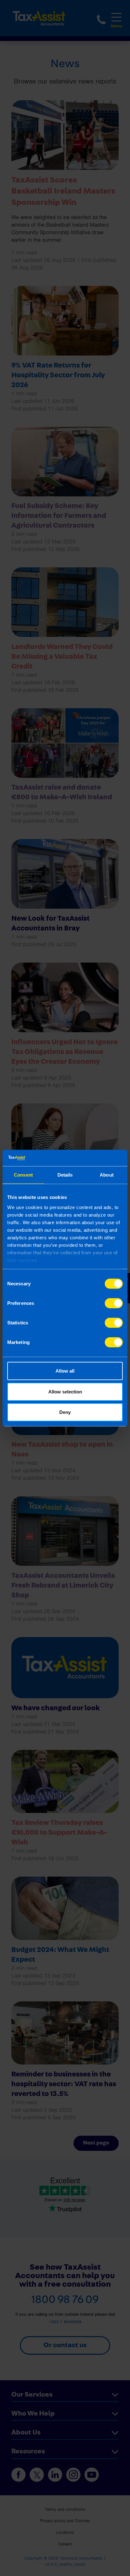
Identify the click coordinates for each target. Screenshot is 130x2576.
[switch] (114, 1303)
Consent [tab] (23, 1175)
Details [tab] (65, 1175)
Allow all (65, 1371)
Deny (65, 1412)
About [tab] (107, 1175)
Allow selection (65, 1391)
